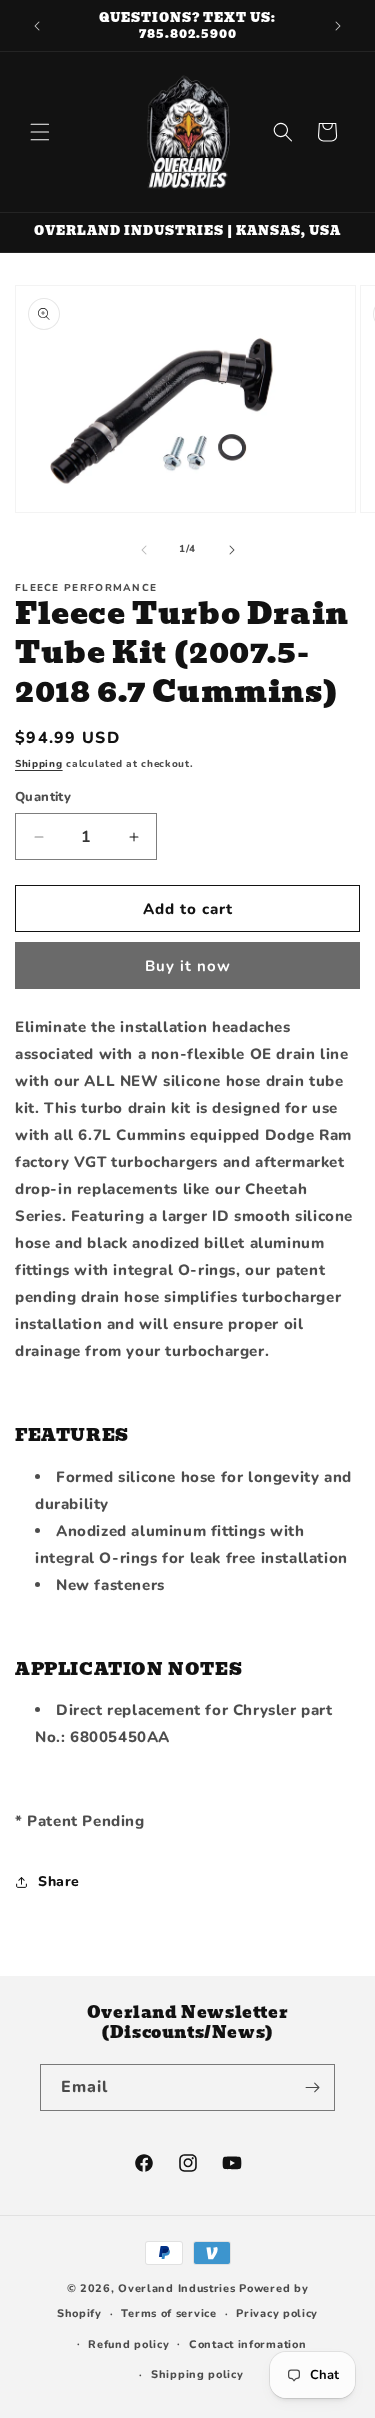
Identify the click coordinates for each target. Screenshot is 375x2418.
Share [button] (59, 1881)
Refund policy (128, 2344)
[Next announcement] (338, 26)
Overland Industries (176, 2288)
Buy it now (188, 966)
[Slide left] (144, 550)
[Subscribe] (312, 2087)
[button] (40, 132)
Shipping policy (197, 2374)
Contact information (247, 2344)
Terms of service (168, 2313)
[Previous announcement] (37, 26)
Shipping (39, 764)
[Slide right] (232, 550)
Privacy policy (277, 2313)
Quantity (43, 797)
